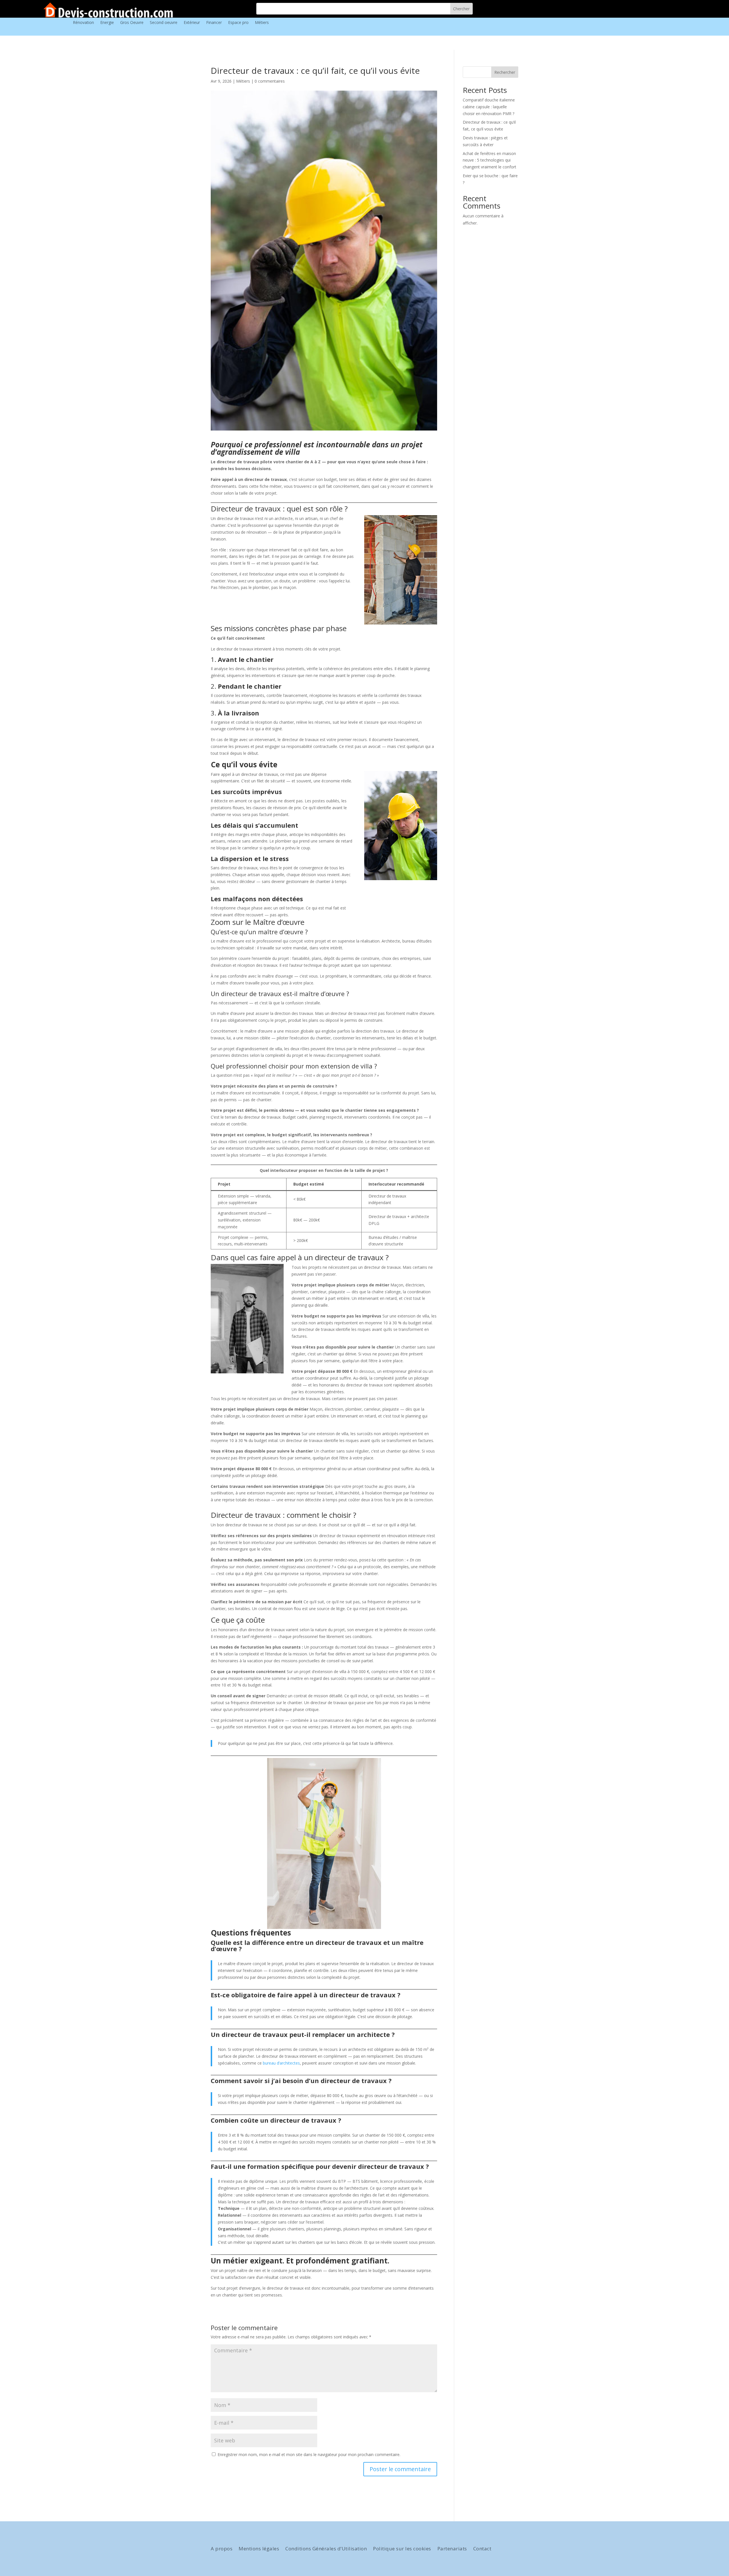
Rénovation (83, 23)
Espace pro (238, 23)
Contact (482, 2549)
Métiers (262, 23)
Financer (214, 23)
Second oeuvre (164, 23)
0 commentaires (270, 81)
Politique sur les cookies (402, 2549)
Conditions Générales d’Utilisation (326, 2549)
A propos (222, 2549)
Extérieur (192, 23)
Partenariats (452, 2549)
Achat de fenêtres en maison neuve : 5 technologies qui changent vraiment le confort (490, 160)
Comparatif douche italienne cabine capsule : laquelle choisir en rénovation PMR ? (489, 107)
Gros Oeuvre (132, 23)
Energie (107, 23)
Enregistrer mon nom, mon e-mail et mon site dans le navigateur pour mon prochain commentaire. (309, 2454)
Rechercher (505, 72)
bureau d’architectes (281, 2063)
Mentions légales (259, 2549)
